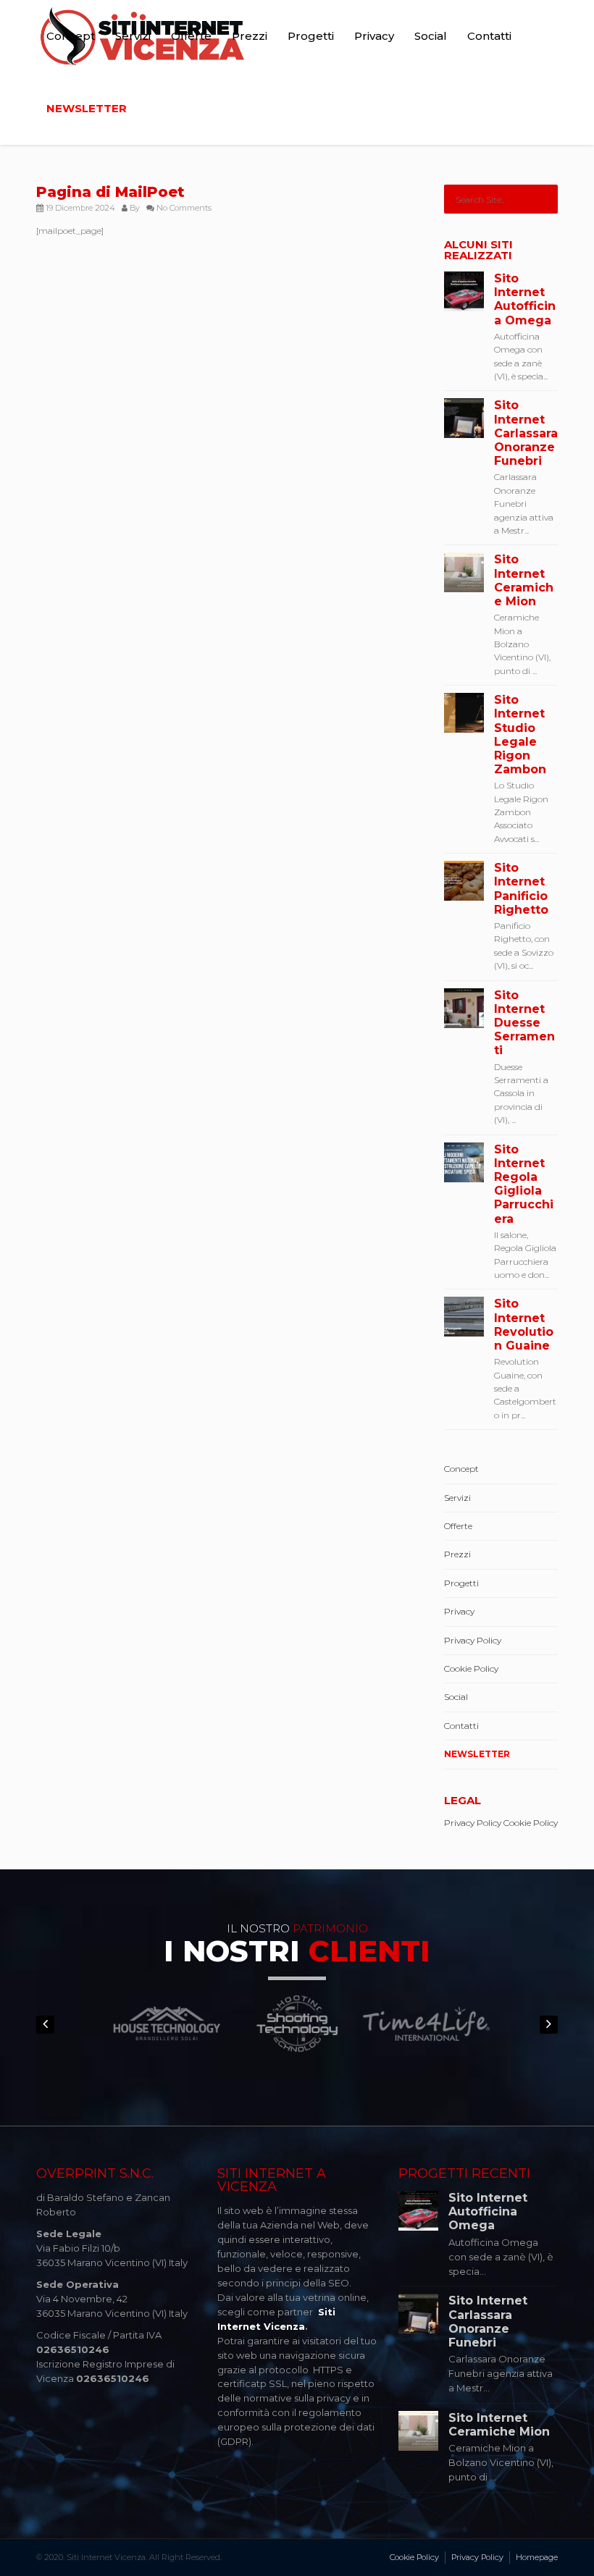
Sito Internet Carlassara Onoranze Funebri (526, 433)
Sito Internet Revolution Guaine (524, 1325)
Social (431, 36)
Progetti (311, 36)
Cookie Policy (471, 1668)
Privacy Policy (473, 1640)
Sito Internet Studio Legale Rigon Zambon (520, 735)
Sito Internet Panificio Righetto (521, 889)
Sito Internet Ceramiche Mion (524, 580)
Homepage (537, 2557)
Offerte (191, 36)
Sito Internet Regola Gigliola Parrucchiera (524, 1184)
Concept (71, 36)
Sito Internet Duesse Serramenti (524, 1023)
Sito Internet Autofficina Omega (525, 299)
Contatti (489, 36)
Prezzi (250, 36)
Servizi (133, 36)
